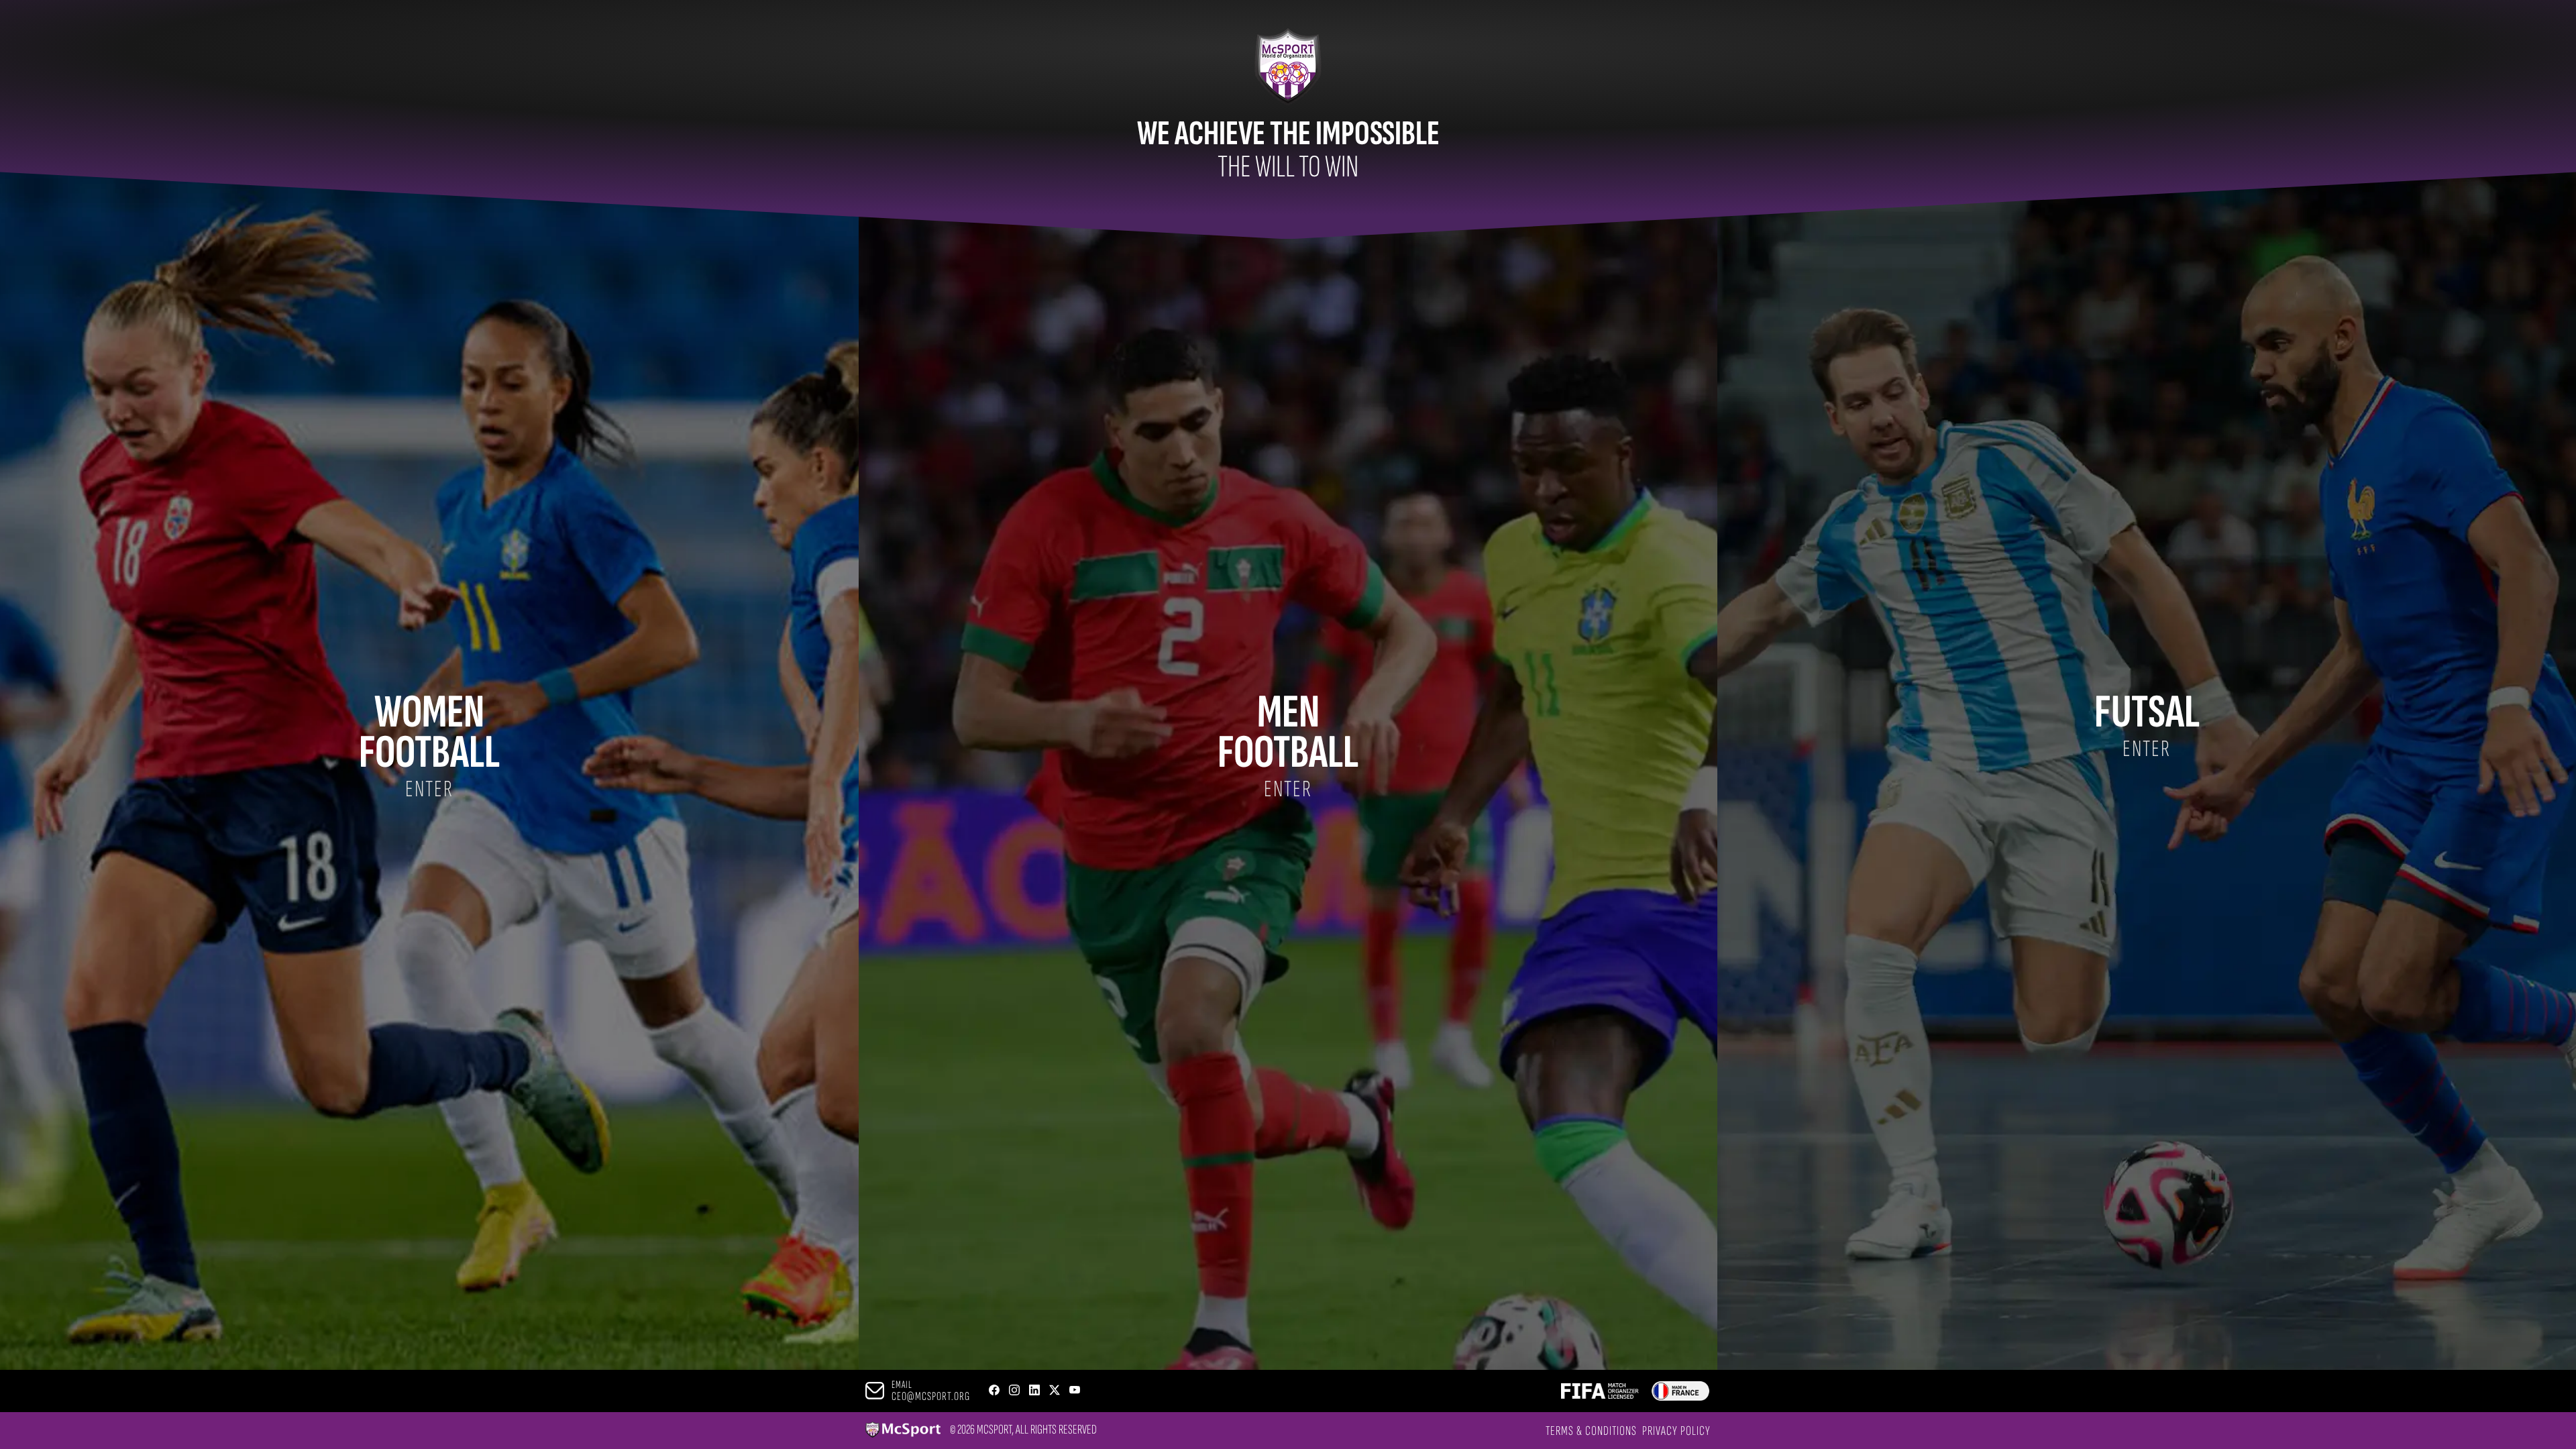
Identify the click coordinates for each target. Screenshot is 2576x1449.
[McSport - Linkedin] (1034, 1391)
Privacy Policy (1676, 1431)
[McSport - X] (1055, 1391)
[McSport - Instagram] (1014, 1391)
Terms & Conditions (1591, 1431)
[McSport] (903, 1431)
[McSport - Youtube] (1075, 1391)
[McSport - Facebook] (994, 1391)
